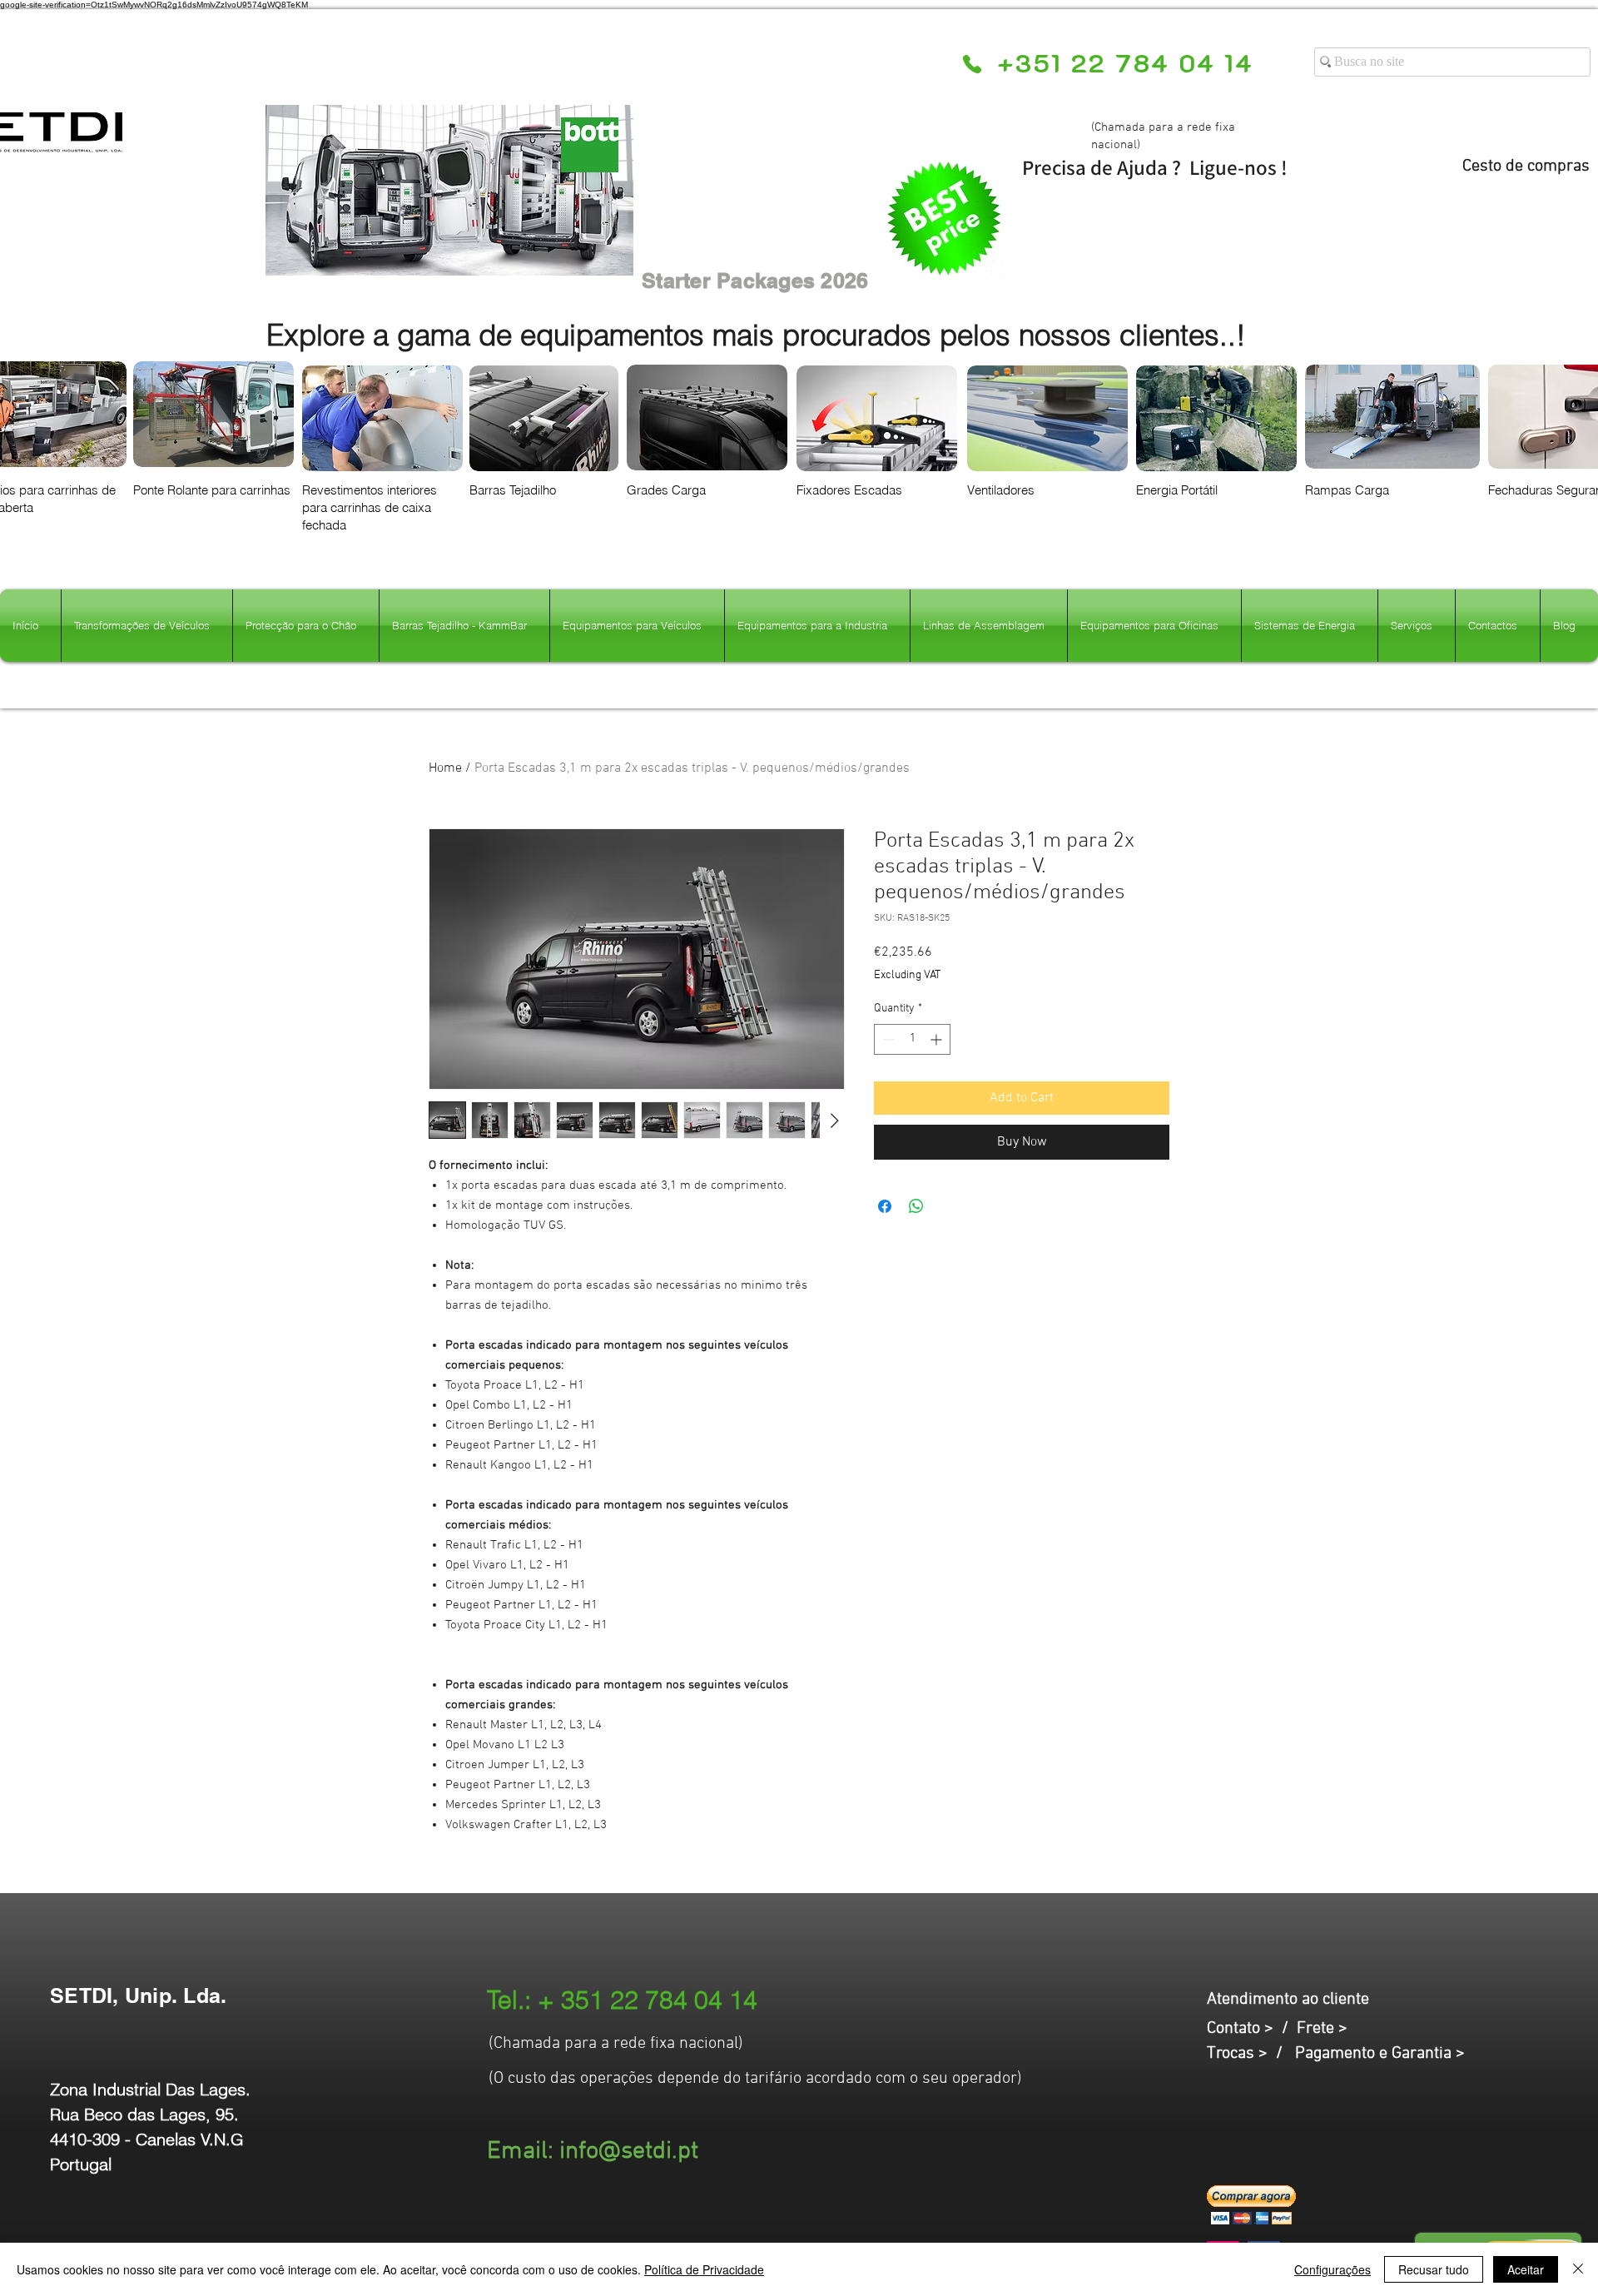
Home (445, 768)
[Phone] (972, 64)
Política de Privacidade (704, 2269)
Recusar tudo (1434, 2269)
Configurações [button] (1332, 2269)
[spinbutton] (912, 1039)
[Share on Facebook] (885, 1206)
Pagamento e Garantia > (1380, 2054)
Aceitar (1526, 2269)
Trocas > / (1251, 2054)
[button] (1251, 2205)
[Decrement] (887, 1039)
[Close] (1578, 2269)
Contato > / (1252, 2029)
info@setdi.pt (629, 2152)
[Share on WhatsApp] (916, 1206)
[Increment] (938, 1039)
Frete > (1322, 2029)
